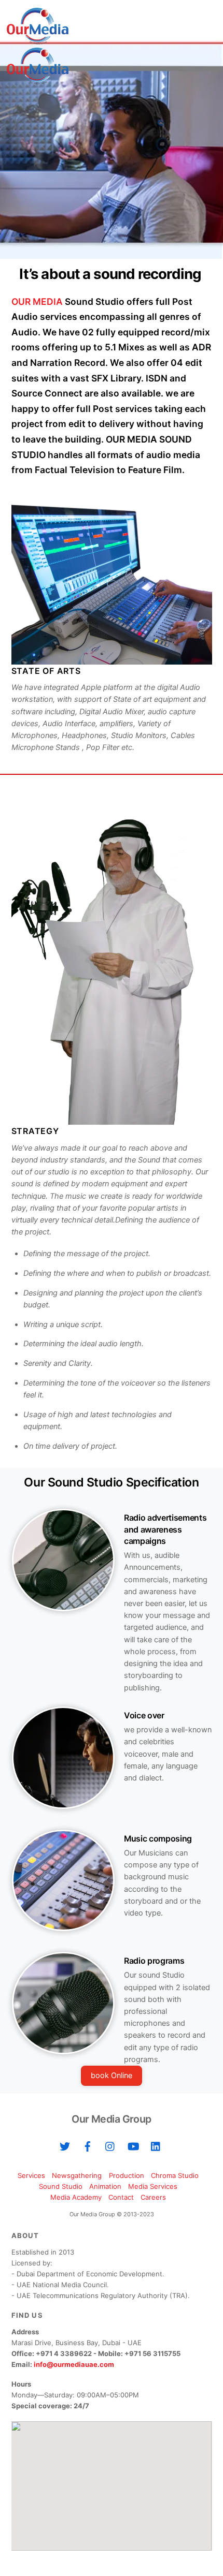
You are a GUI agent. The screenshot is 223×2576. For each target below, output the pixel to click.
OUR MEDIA (37, 301)
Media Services (153, 2186)
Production (127, 2175)
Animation (105, 2186)
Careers (153, 2197)
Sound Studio (61, 2186)
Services (31, 2175)
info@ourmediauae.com (74, 2364)
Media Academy (76, 2197)
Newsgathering (77, 2175)
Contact (121, 2197)
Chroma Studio (175, 2175)
